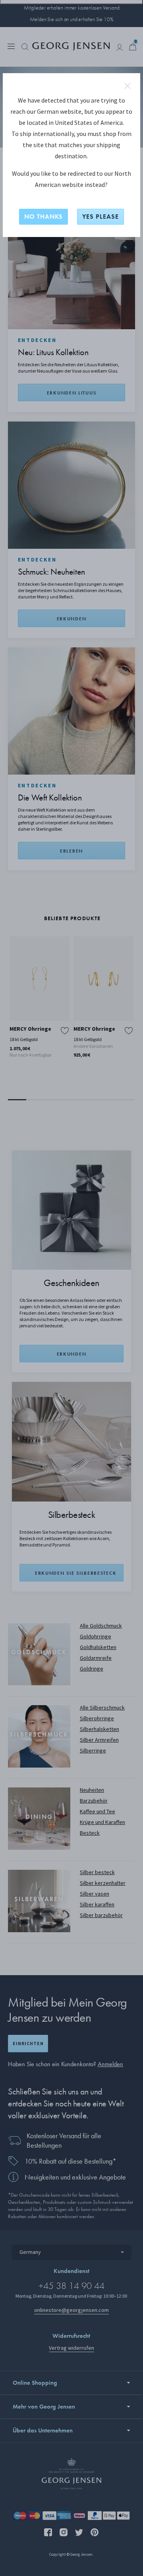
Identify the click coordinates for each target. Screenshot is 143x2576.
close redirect (128, 86)
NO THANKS (43, 217)
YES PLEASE (100, 217)
